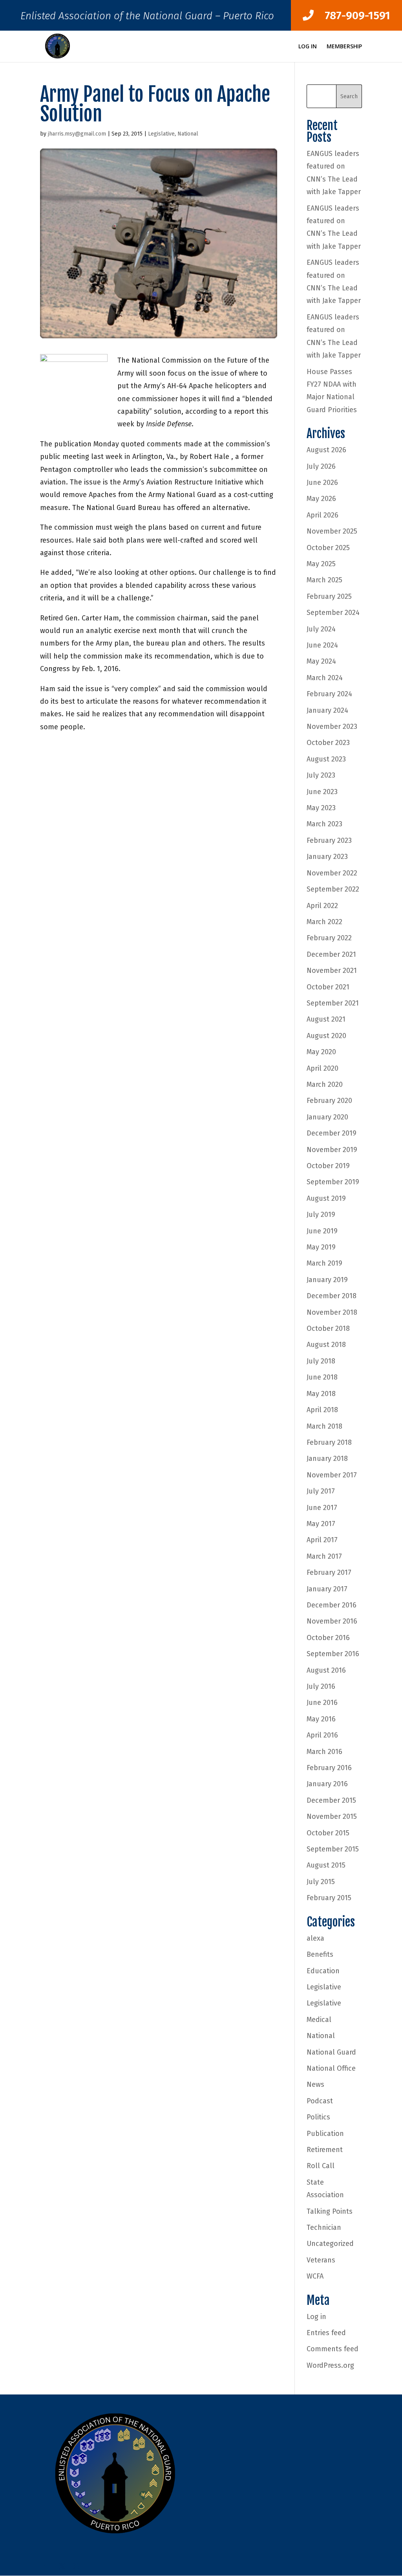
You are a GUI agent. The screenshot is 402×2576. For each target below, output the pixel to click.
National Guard (331, 2052)
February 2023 (329, 840)
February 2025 (329, 596)
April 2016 (322, 1735)
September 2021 (333, 1003)
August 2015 (326, 1865)
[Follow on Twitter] (62, 2566)
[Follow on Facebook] (46, 2566)
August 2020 (326, 1036)
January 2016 (327, 1784)
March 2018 (324, 1426)
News (315, 2084)
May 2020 (321, 1052)
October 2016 (328, 1638)
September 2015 (333, 1849)
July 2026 (321, 466)
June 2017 (322, 1508)
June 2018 (322, 1377)
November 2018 (332, 1312)
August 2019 (326, 1198)
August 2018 (326, 1345)
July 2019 (321, 1215)
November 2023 (332, 727)
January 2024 (327, 710)
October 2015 (328, 1833)
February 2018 (329, 1442)
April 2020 (323, 1068)
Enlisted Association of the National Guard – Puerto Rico (147, 18)
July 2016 (321, 1686)
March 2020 (325, 1084)
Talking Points (330, 2211)
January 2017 (327, 1589)
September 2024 (333, 613)
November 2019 (332, 1150)
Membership (344, 47)
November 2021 (332, 971)
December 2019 (332, 1133)
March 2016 (324, 1752)
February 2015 (329, 1898)
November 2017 (332, 1475)
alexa (315, 1938)
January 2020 (327, 1117)
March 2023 (324, 824)
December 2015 (331, 1800)
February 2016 (329, 1768)
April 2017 (322, 1540)
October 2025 (328, 548)
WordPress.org (330, 2365)
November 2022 (332, 873)
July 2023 (321, 775)
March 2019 (324, 1263)
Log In (308, 47)
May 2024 (321, 661)
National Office (331, 2068)
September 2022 (333, 889)
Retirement (325, 2150)
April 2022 (322, 906)
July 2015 (321, 1882)
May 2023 (321, 808)
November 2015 (332, 1816)
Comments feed (333, 2349)
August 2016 (326, 1670)
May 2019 (321, 1247)
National (188, 134)
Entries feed (326, 2333)
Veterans (321, 2260)
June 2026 (322, 483)
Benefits (320, 1954)
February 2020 (329, 1101)
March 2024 (325, 678)
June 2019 (322, 1231)
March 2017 (324, 1556)
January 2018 (327, 1459)
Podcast (320, 2101)
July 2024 (321, 629)
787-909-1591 (352, 16)
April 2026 (323, 515)
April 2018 (322, 1410)
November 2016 (332, 1621)
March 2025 (324, 580)
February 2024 (329, 694)
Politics (318, 2117)
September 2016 (333, 1654)
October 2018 (328, 1328)
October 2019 (328, 1166)
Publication (325, 2134)
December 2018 (332, 1296)
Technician (324, 2227)
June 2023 (322, 792)
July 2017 (321, 1491)
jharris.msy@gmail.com (77, 134)
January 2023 (327, 857)
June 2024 (322, 645)
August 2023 (326, 759)
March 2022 (324, 922)
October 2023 (328, 743)
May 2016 (321, 1719)
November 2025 (332, 531)
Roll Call (321, 2166)
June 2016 (322, 1703)
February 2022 (329, 938)
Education (323, 1971)
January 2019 (327, 1280)
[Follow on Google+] (78, 2566)
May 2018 (321, 1394)
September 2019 (333, 1182)
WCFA (315, 2276)
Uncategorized (330, 2244)
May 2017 (321, 1524)
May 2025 (321, 564)
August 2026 (326, 450)
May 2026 (321, 499)
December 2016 (332, 1605)
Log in (316, 2317)
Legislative (161, 134)
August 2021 (326, 1019)
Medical (319, 2020)
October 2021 (328, 987)
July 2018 (321, 1361)
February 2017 (329, 1572)
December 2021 (331, 954)
